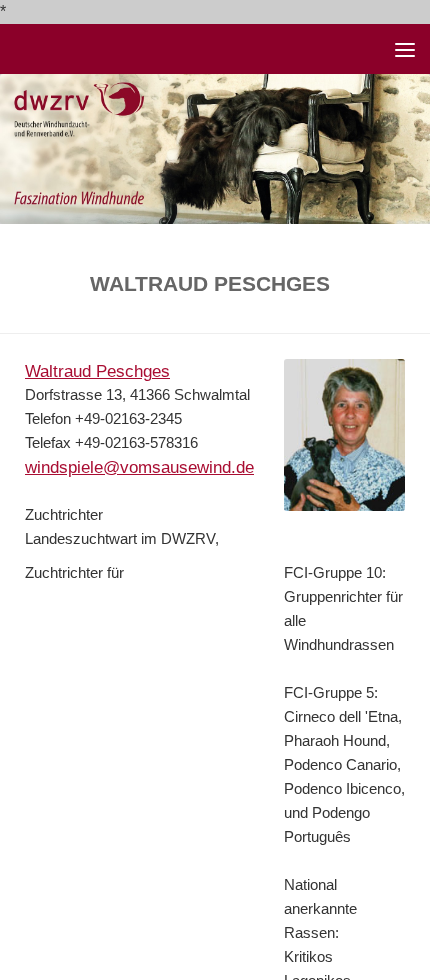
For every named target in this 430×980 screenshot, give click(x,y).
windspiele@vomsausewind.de (139, 467)
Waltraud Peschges (97, 371)
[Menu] (405, 49)
